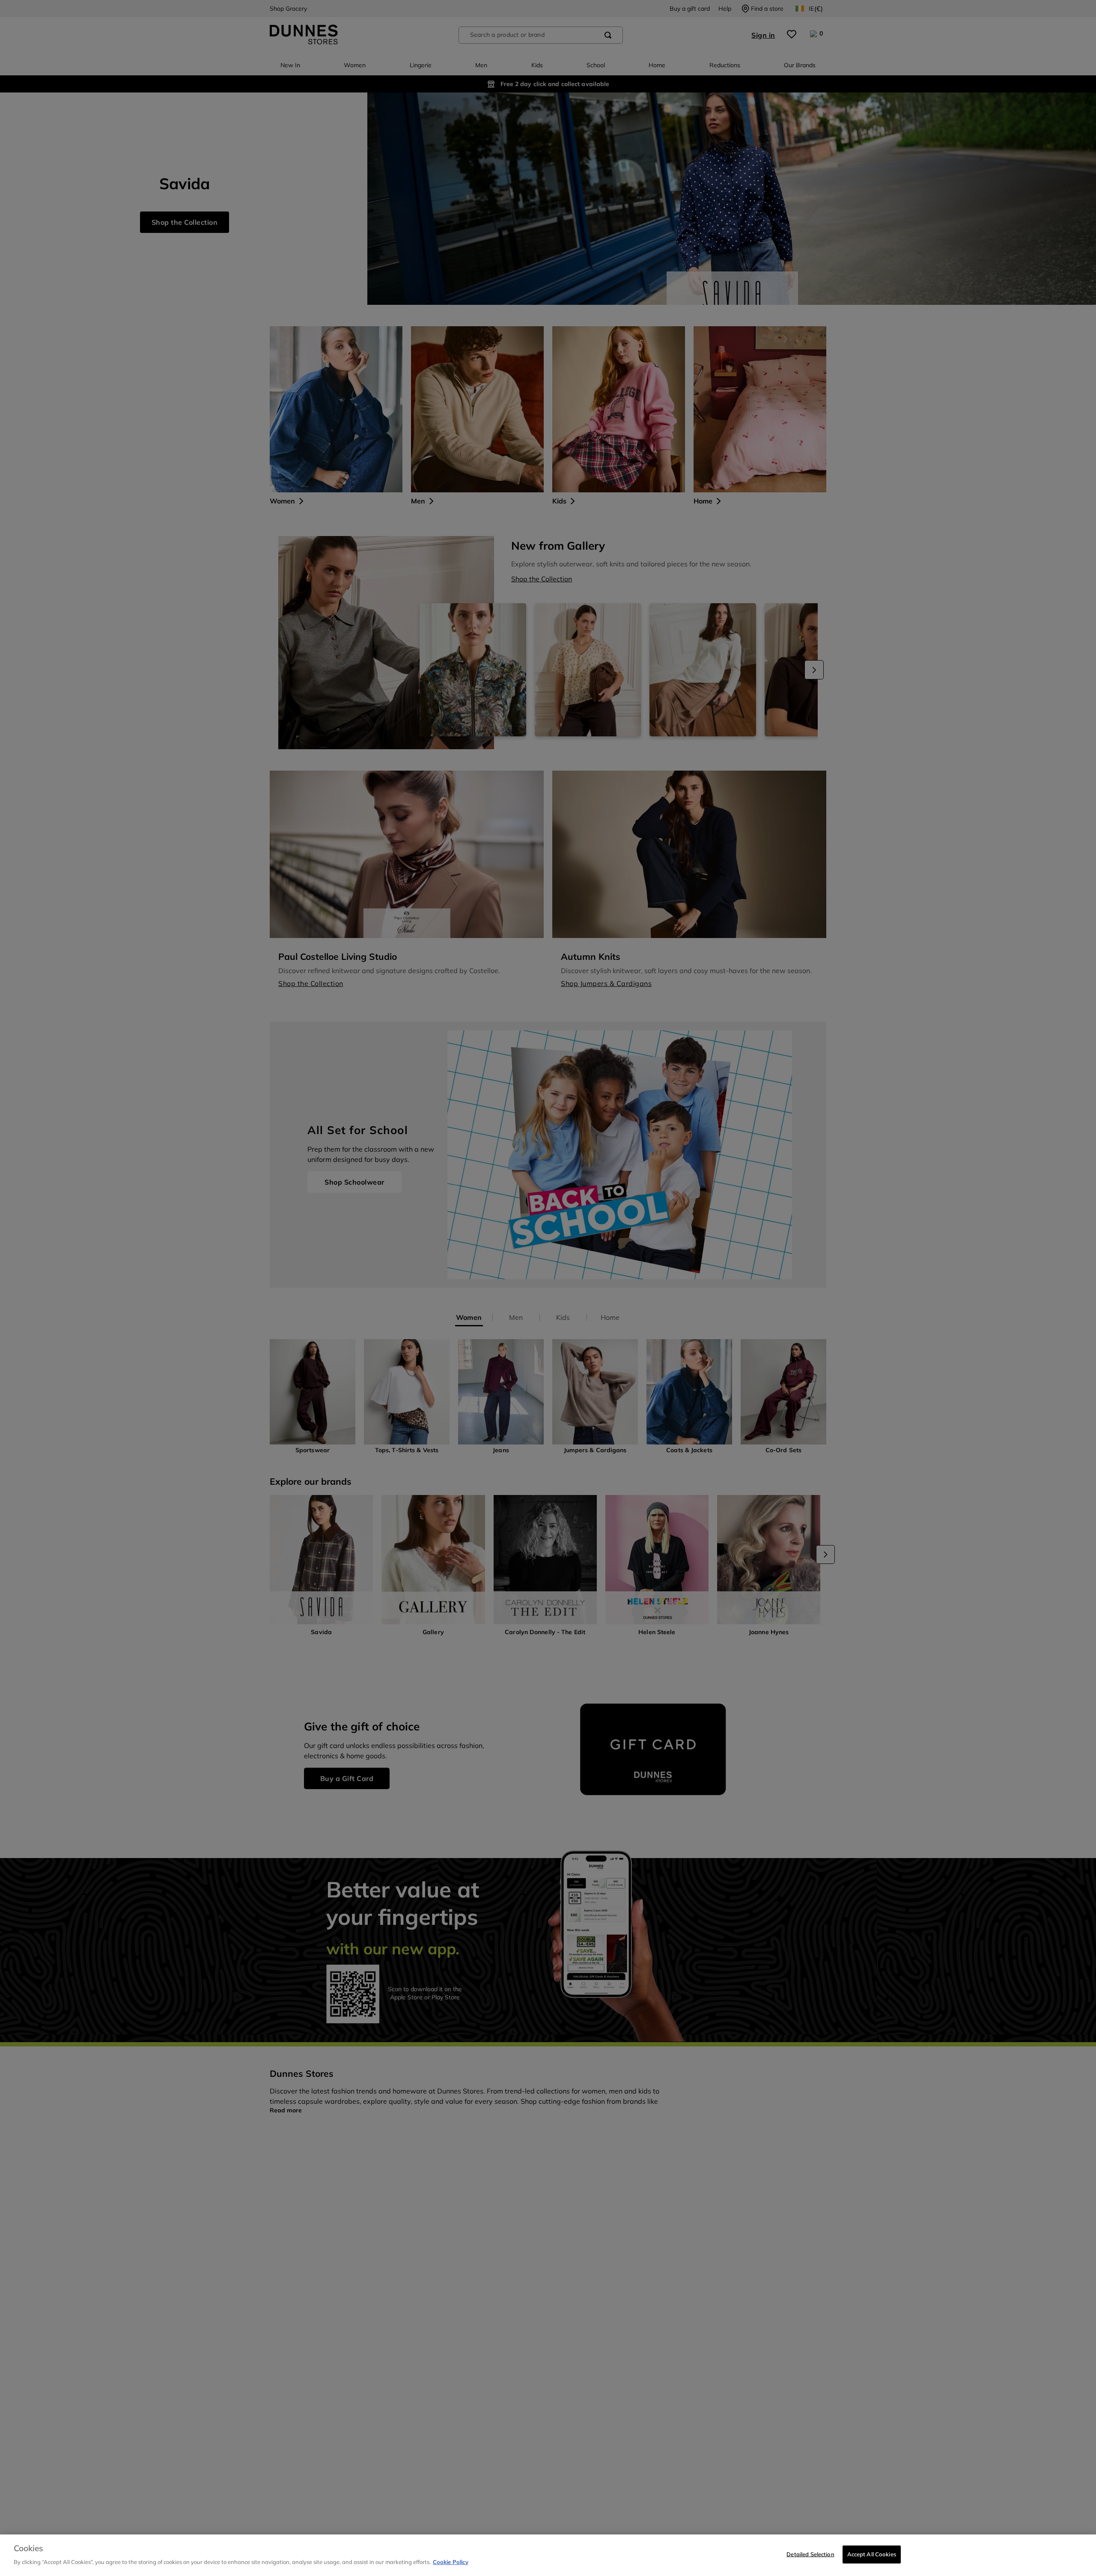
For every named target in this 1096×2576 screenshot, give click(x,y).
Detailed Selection (810, 2554)
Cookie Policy (451, 2561)
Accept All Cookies (872, 2554)
